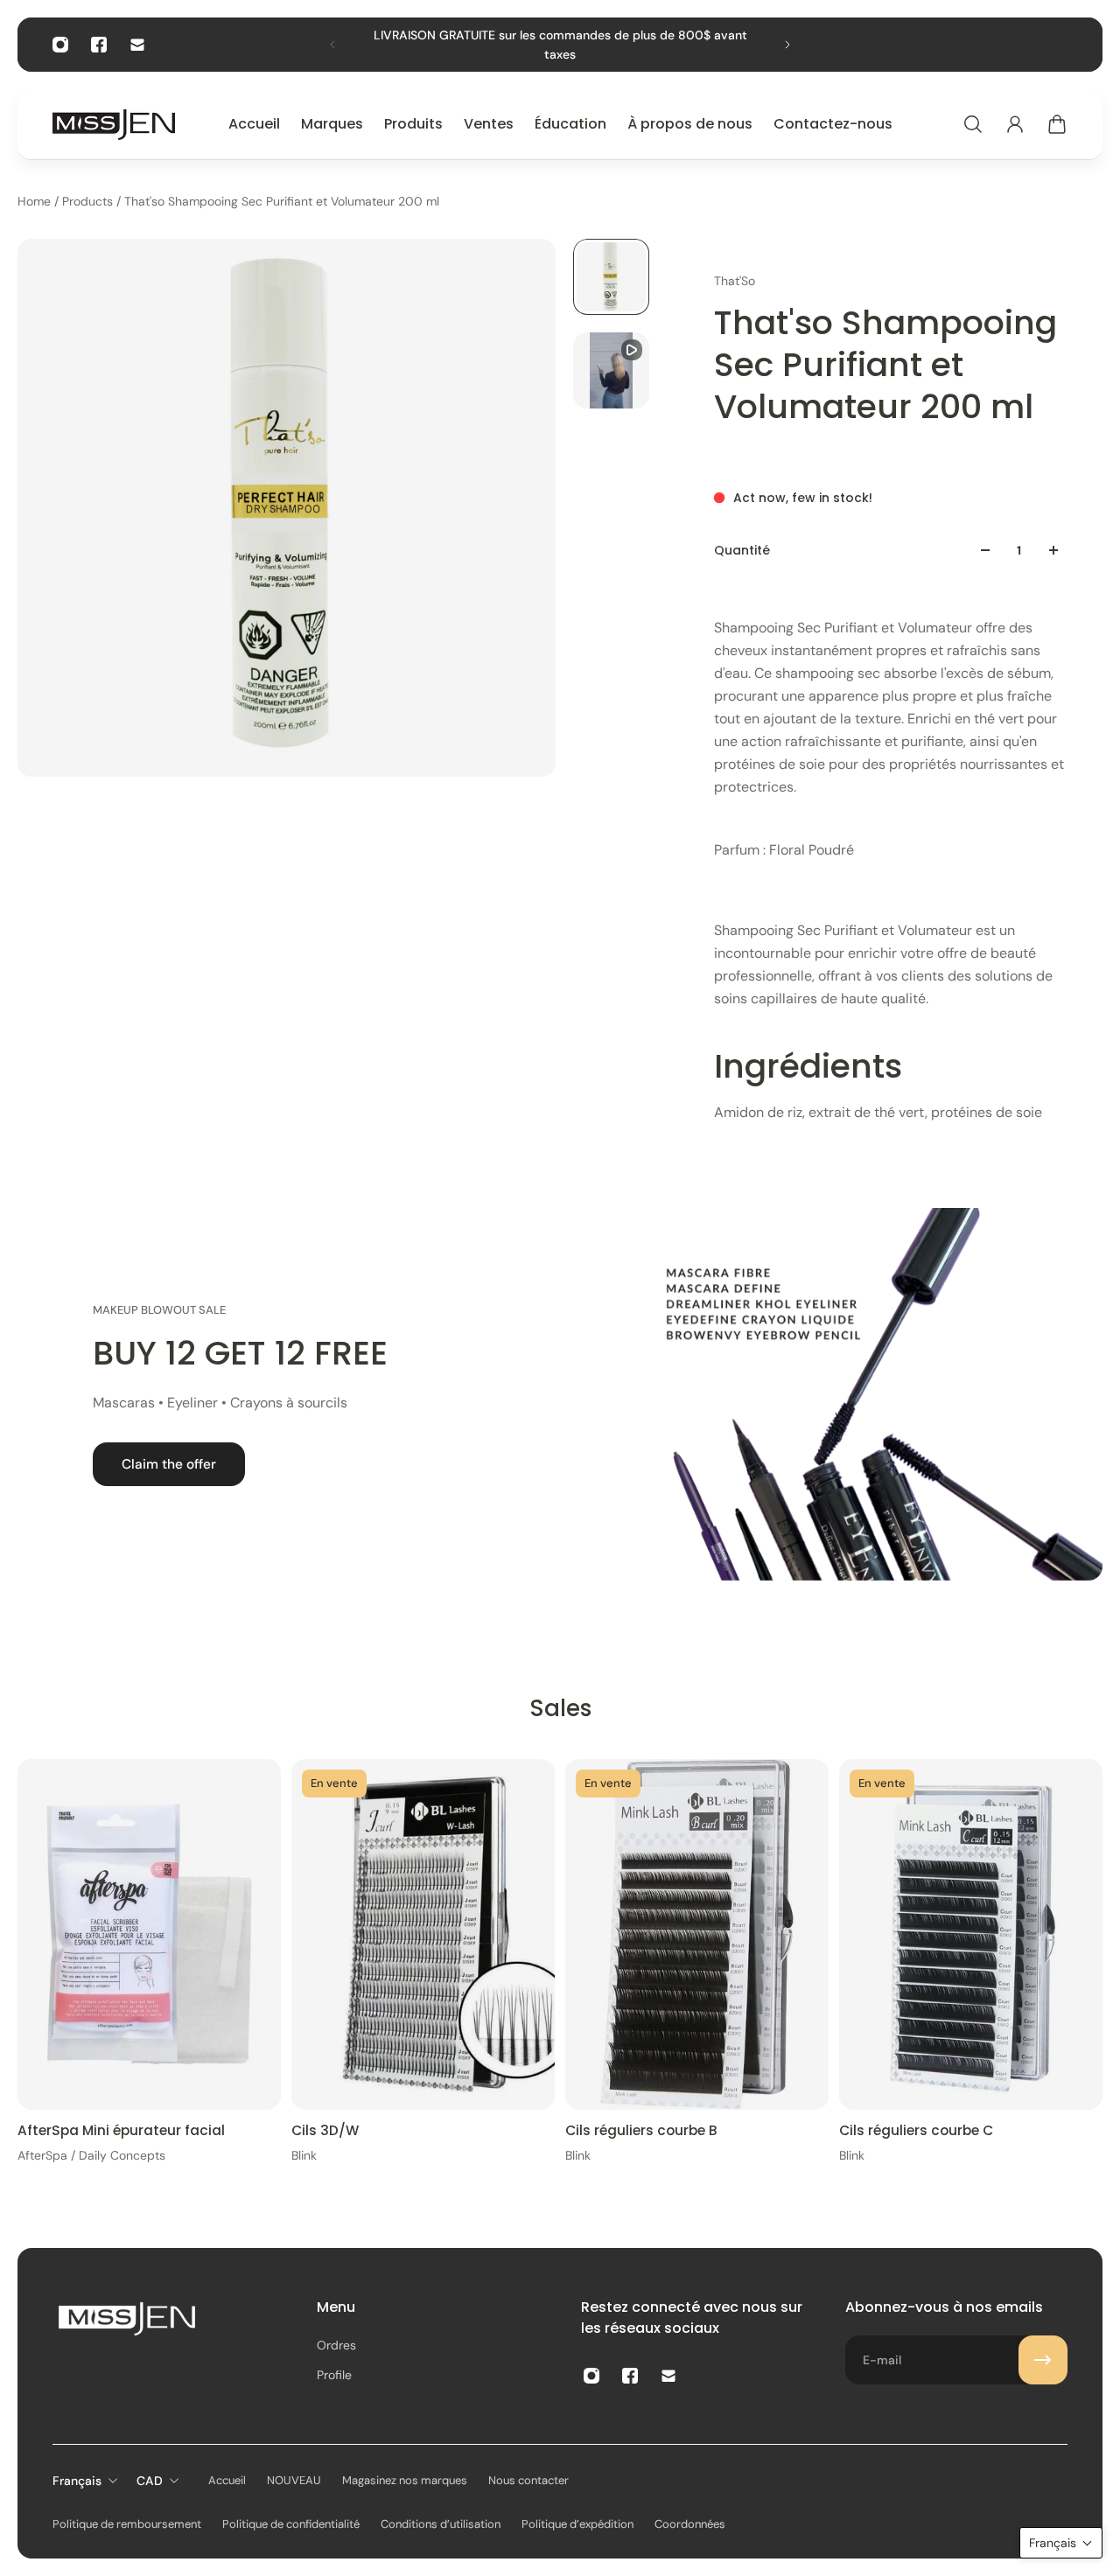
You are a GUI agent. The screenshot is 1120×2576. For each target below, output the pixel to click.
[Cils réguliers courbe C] (971, 1934)
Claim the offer (169, 1464)
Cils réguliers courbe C (916, 2130)
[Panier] (1057, 124)
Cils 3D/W (325, 2130)
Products (89, 201)
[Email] (137, 45)
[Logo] (114, 125)
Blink (304, 2154)
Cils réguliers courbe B (641, 2130)
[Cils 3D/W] (423, 1934)
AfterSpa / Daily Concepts (91, 2154)
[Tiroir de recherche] (973, 124)
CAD (150, 2481)
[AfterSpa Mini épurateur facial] (149, 1934)
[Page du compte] (1015, 124)
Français (77, 2481)
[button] (1061, 2543)
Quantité (742, 550)
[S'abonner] (1043, 2360)
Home (36, 201)
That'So (735, 281)
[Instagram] (60, 45)
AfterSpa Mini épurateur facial (121, 2130)
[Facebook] (99, 45)
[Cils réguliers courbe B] (697, 1934)
